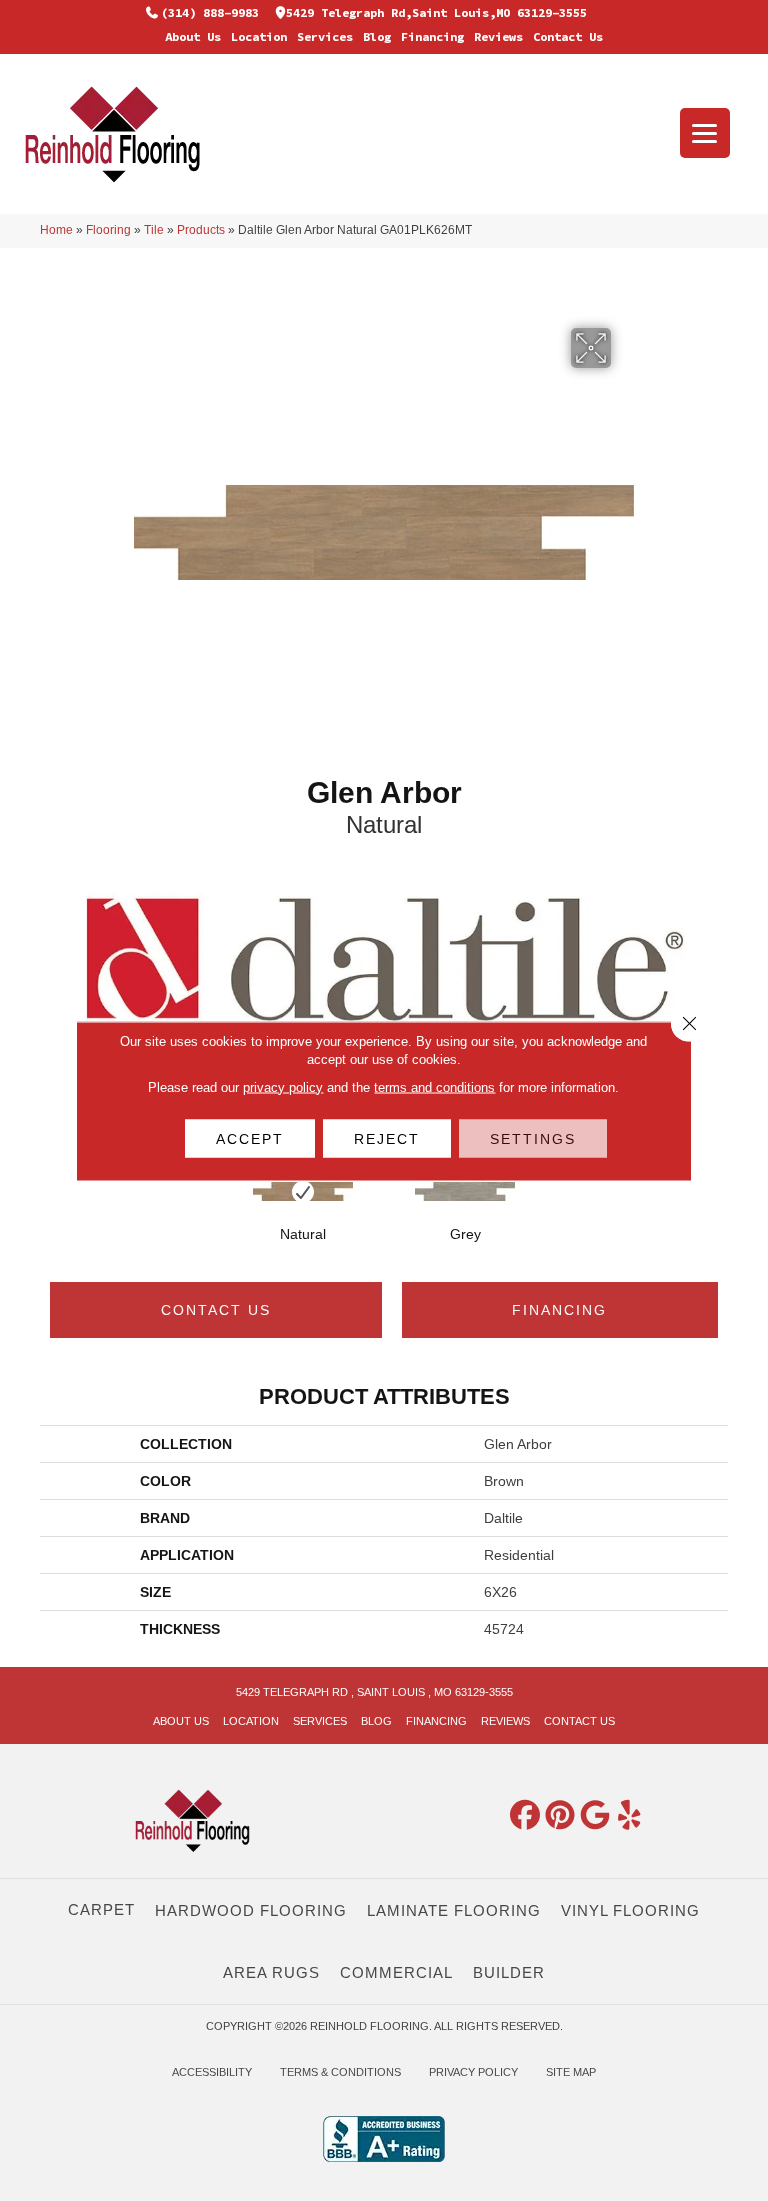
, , (374, 1692)
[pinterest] (560, 1816)
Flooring (108, 230)
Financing (432, 36)
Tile (154, 230)
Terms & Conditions (340, 2072)
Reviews (498, 36)
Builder (509, 1972)
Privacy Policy (473, 2072)
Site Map (571, 2072)
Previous (50, 1211)
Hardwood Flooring (251, 1910)
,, (436, 12)
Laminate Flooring (454, 1910)
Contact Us (568, 36)
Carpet (101, 1909)
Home (56, 230)
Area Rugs (271, 1972)
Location (259, 36)
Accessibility (212, 2072)
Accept (250, 1138)
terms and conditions (434, 1086)
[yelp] (630, 1816)
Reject (387, 1138)
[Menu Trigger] (705, 133)
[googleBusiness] (595, 1816)
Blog (377, 36)
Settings (533, 1138)
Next (718, 1211)
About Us (193, 36)
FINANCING (559, 1310)
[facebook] (525, 1816)
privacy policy (283, 1086)
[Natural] (303, 1191)
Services (325, 36)
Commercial (396, 1972)
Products (201, 230)
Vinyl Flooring (630, 1910)
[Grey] (465, 1191)
